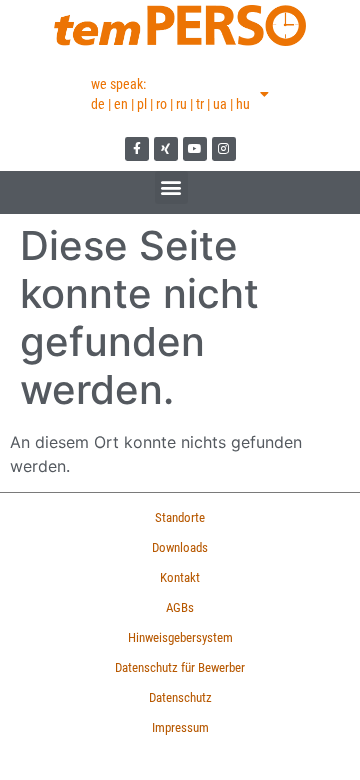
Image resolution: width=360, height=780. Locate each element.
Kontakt (180, 577)
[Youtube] (195, 149)
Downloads (180, 547)
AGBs (180, 607)
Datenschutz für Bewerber (180, 667)
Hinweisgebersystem (180, 637)
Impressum (180, 727)
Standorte (180, 517)
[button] (171, 187)
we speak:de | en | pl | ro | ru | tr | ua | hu (170, 94)
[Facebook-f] (137, 149)
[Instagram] (224, 149)
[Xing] (166, 149)
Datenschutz (180, 697)
